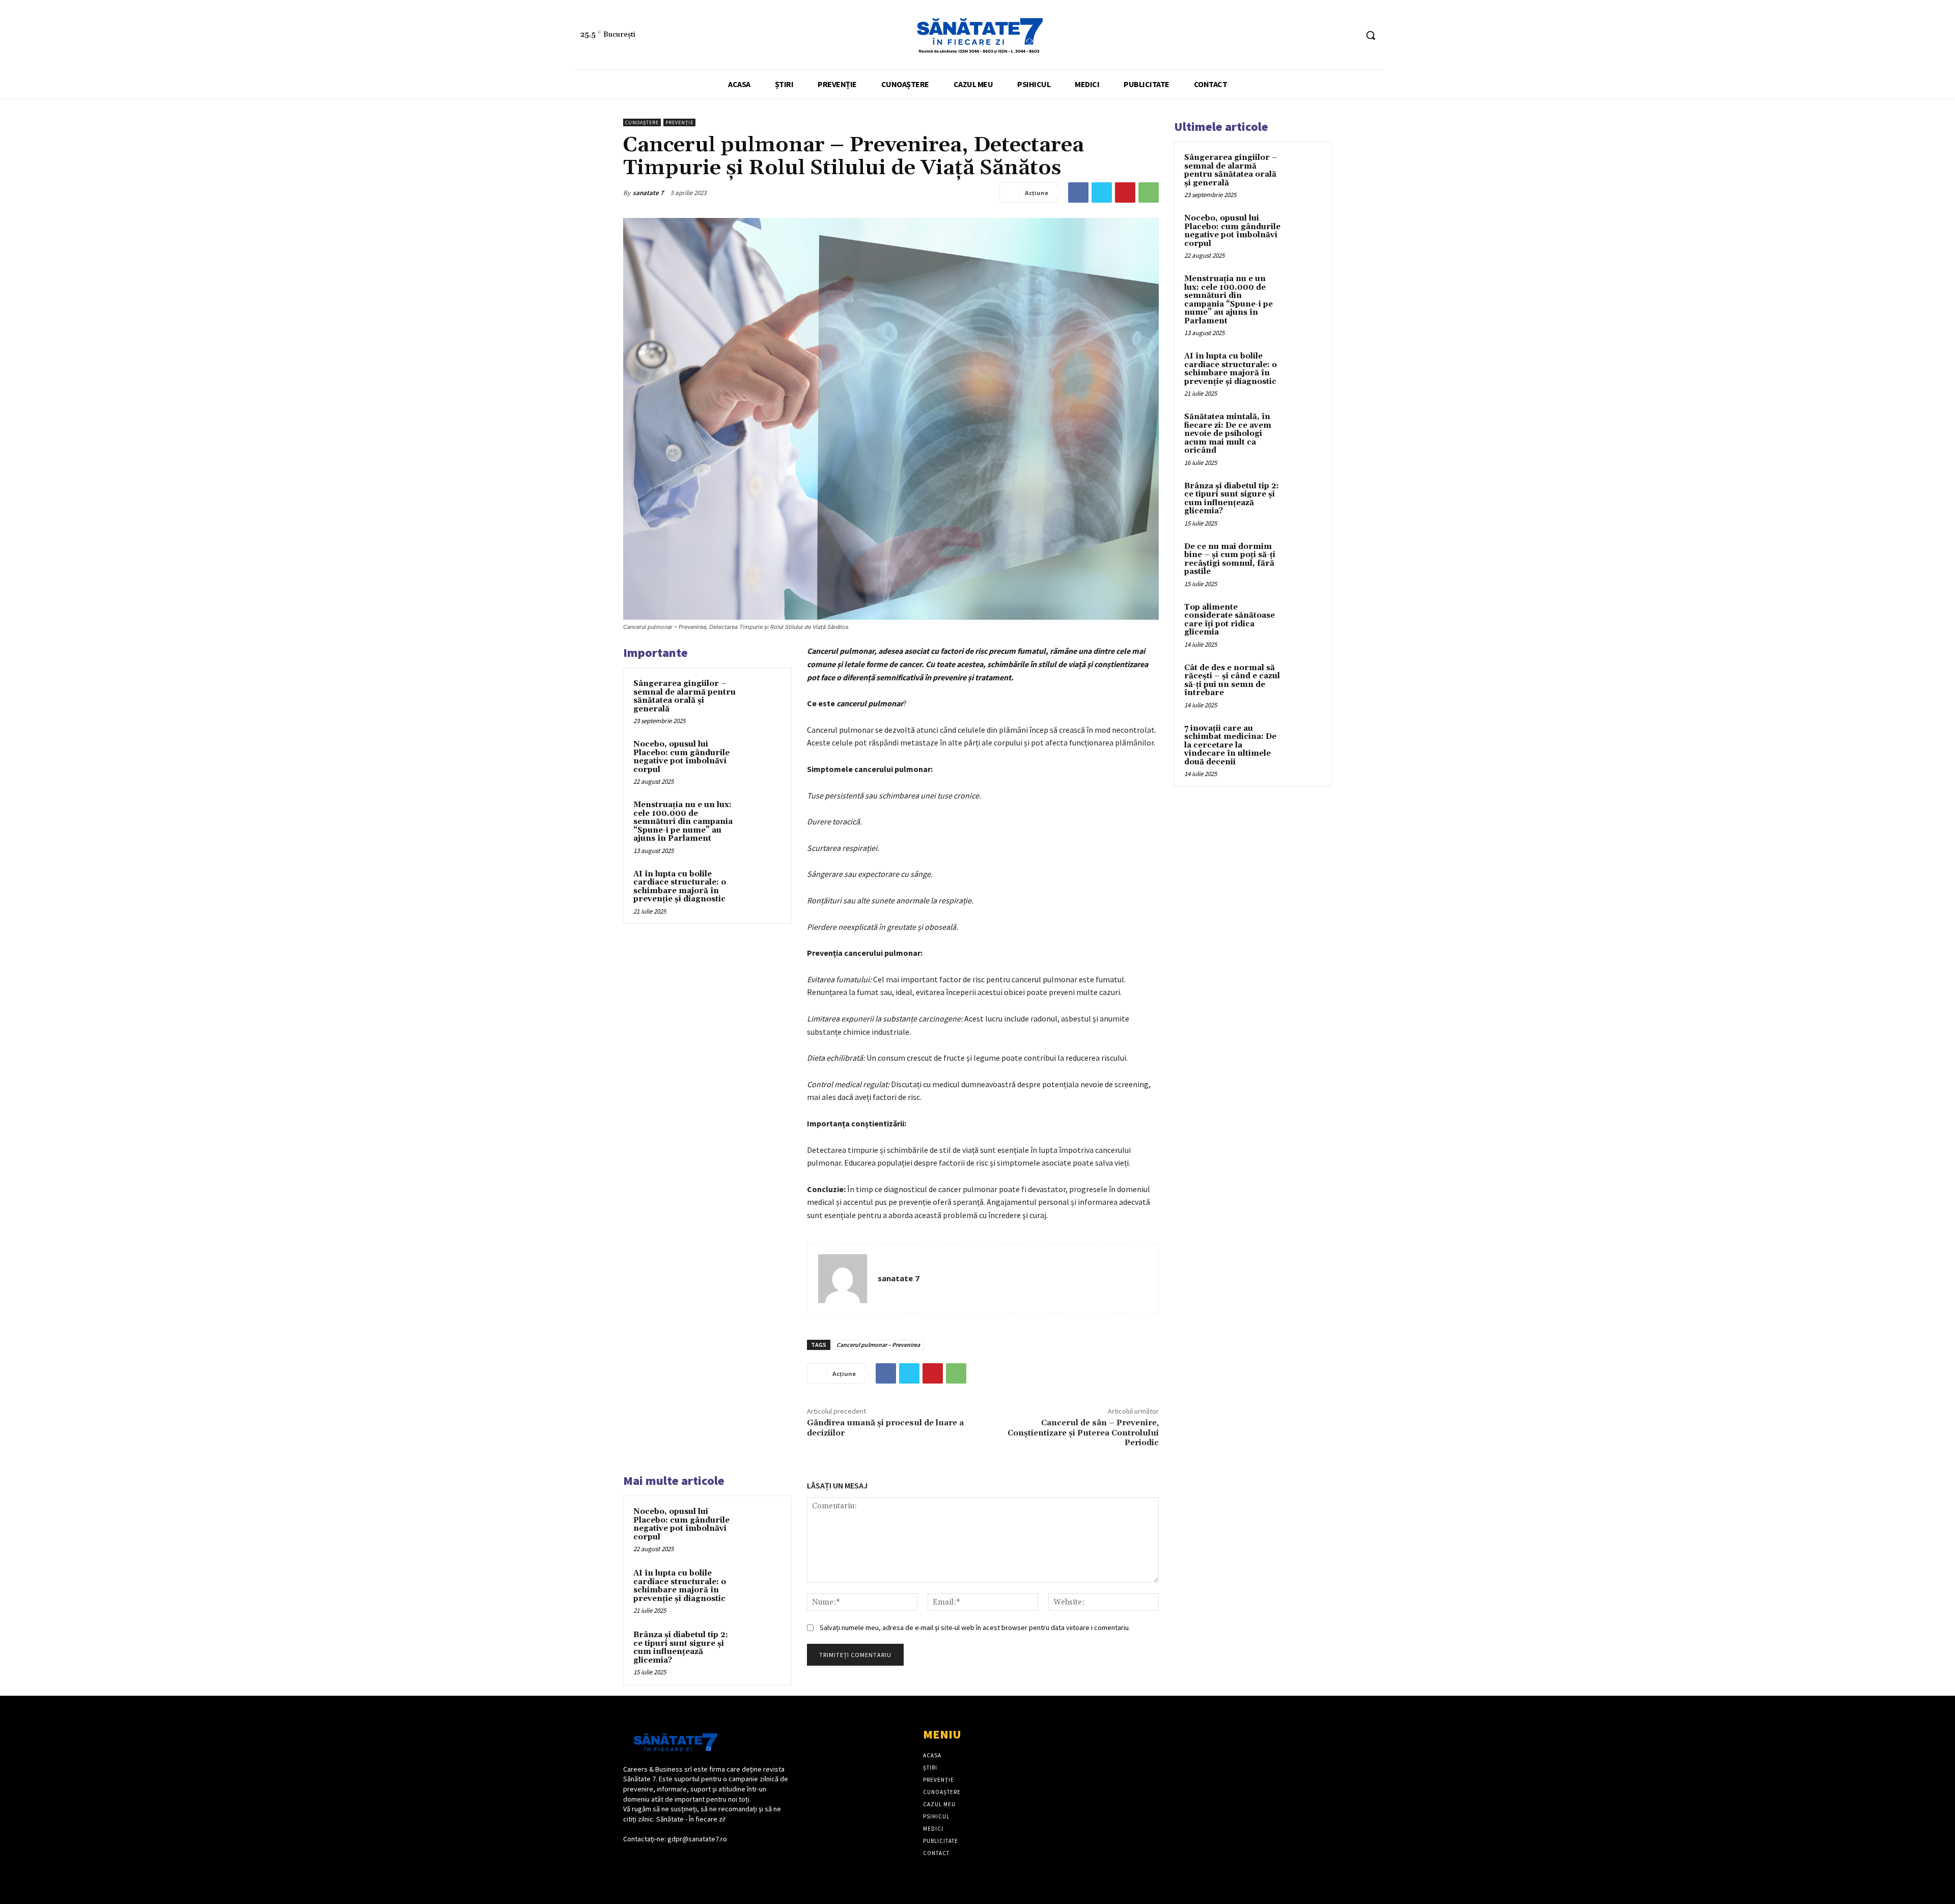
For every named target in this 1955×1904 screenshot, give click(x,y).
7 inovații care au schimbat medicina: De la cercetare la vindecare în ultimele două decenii (1230, 745)
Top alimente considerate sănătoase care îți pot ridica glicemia (1230, 620)
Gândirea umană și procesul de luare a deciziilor (885, 1428)
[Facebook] (1330, 35)
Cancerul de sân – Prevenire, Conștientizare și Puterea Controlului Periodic (1083, 1432)
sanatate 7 (648, 193)
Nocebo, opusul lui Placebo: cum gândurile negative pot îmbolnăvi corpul (681, 757)
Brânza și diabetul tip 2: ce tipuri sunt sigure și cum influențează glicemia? (681, 1648)
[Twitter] (1102, 192)
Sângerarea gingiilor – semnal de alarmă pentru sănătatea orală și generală (685, 696)
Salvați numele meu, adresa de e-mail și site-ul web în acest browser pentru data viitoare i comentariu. (975, 1627)
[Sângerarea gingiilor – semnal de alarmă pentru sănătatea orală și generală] (762, 697)
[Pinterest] (1125, 192)
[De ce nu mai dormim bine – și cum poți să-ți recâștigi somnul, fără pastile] (1304, 559)
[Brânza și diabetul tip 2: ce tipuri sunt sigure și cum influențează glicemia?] (762, 1648)
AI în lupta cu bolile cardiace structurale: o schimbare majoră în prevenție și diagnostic (680, 887)
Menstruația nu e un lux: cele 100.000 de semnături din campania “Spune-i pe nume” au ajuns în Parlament (683, 822)
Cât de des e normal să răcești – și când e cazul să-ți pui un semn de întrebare (1232, 681)
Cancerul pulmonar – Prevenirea (878, 1345)
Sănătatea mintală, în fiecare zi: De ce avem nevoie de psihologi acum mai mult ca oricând (1228, 434)
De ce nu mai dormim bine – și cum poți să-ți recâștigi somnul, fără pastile (1230, 559)
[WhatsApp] (1149, 192)
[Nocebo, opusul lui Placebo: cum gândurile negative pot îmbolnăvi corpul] (762, 758)
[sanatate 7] (843, 1279)
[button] (1371, 35)
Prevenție (679, 122)
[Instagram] (1349, 35)
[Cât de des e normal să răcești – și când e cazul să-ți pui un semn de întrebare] (1304, 680)
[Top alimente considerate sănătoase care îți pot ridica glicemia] (1304, 619)
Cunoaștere (642, 122)
